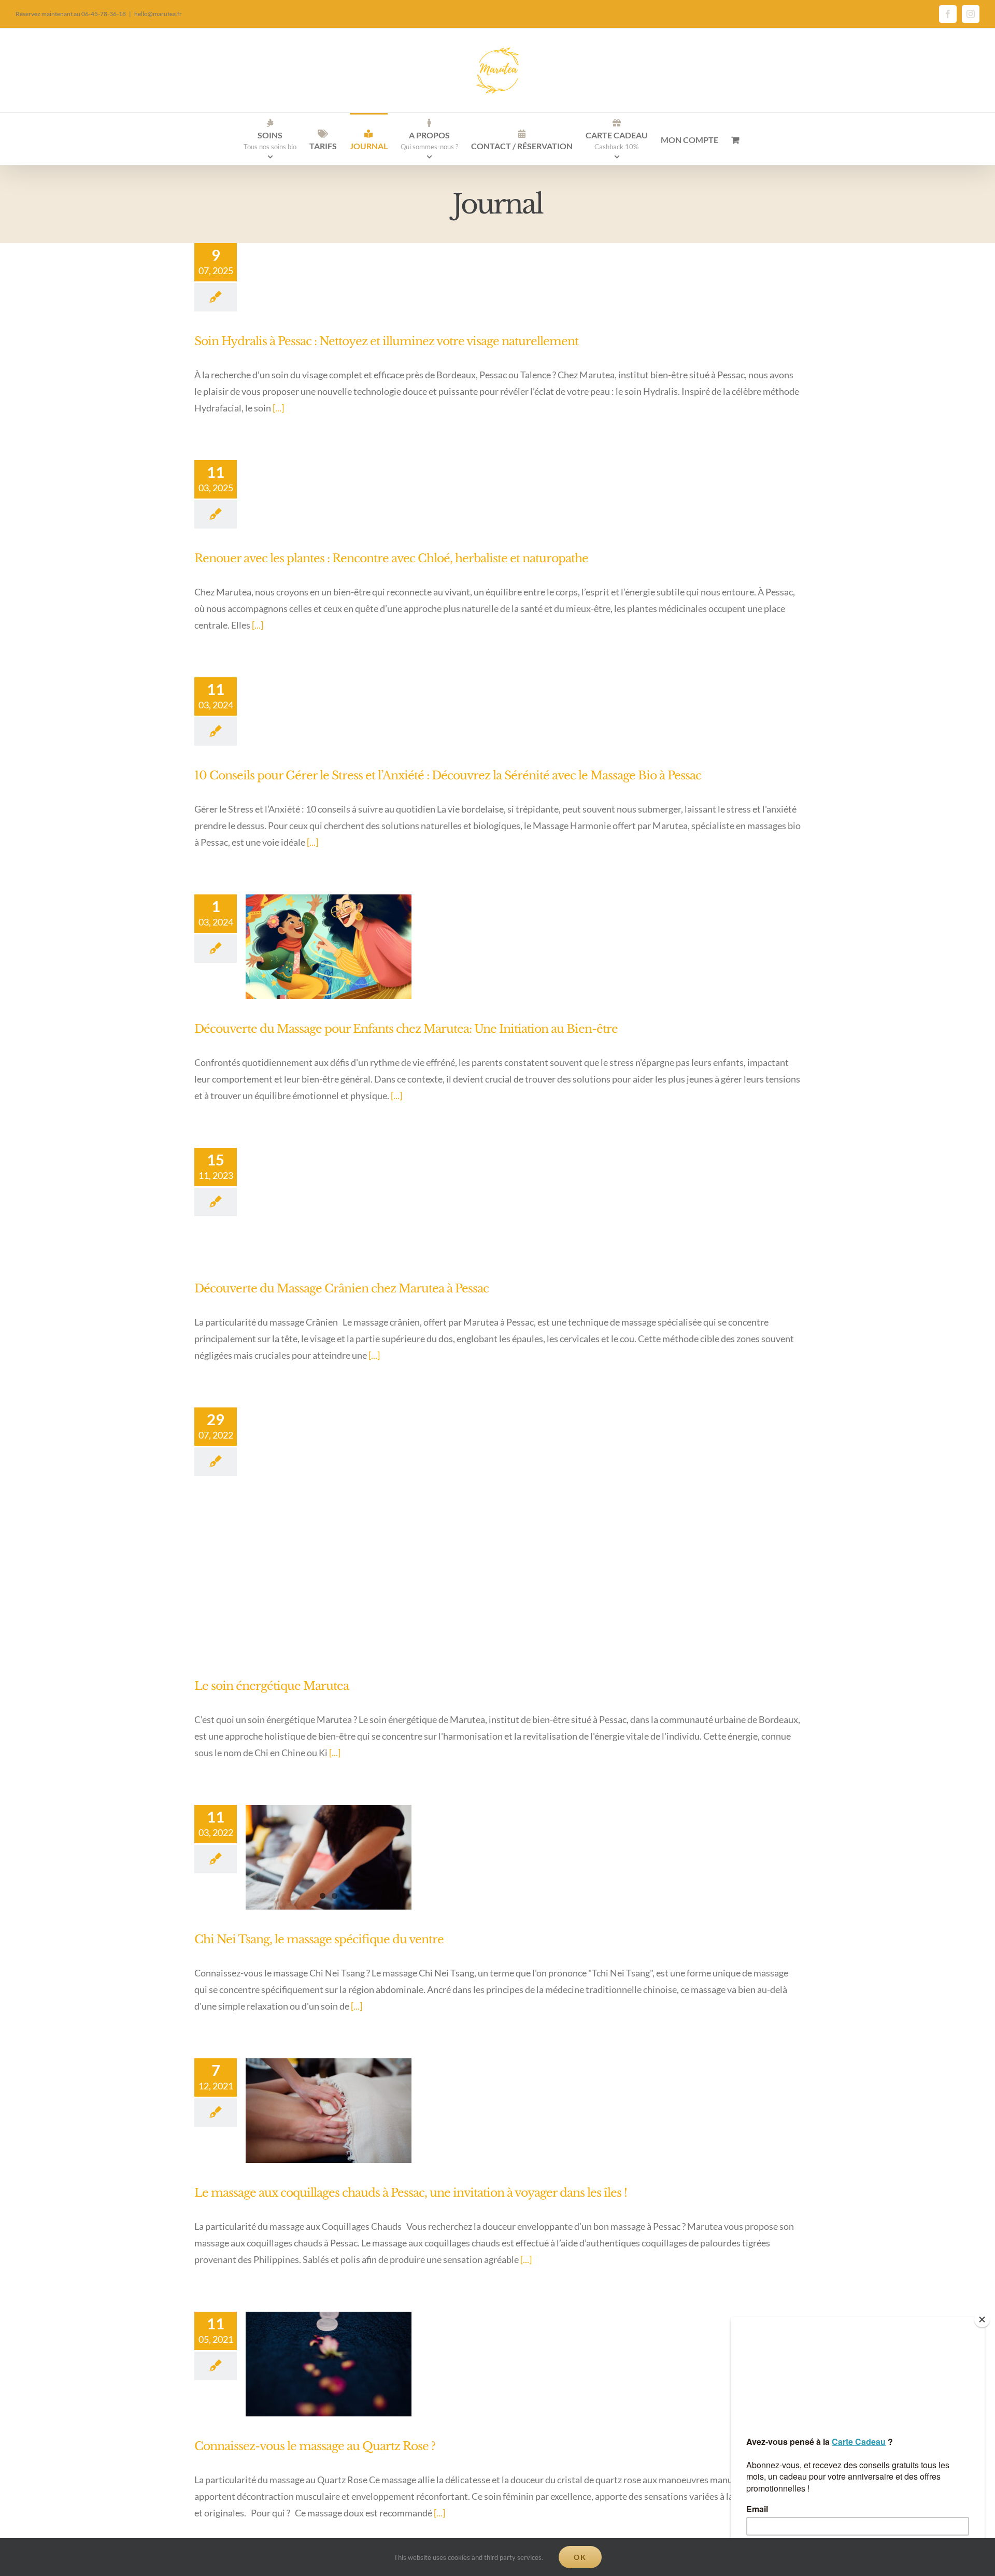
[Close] (982, 2319)
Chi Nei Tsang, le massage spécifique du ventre (319, 1939)
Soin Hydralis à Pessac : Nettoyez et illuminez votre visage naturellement (386, 341)
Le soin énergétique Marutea (272, 1686)
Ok (580, 2557)
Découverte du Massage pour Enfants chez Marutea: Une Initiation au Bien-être (406, 1029)
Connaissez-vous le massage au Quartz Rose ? (315, 2446)
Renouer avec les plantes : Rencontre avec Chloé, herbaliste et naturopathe (391, 558)
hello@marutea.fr (158, 14)
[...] (278, 408)
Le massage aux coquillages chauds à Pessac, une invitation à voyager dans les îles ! (411, 2193)
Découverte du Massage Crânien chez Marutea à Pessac (342, 1289)
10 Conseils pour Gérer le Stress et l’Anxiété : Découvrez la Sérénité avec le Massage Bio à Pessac (448, 775)
